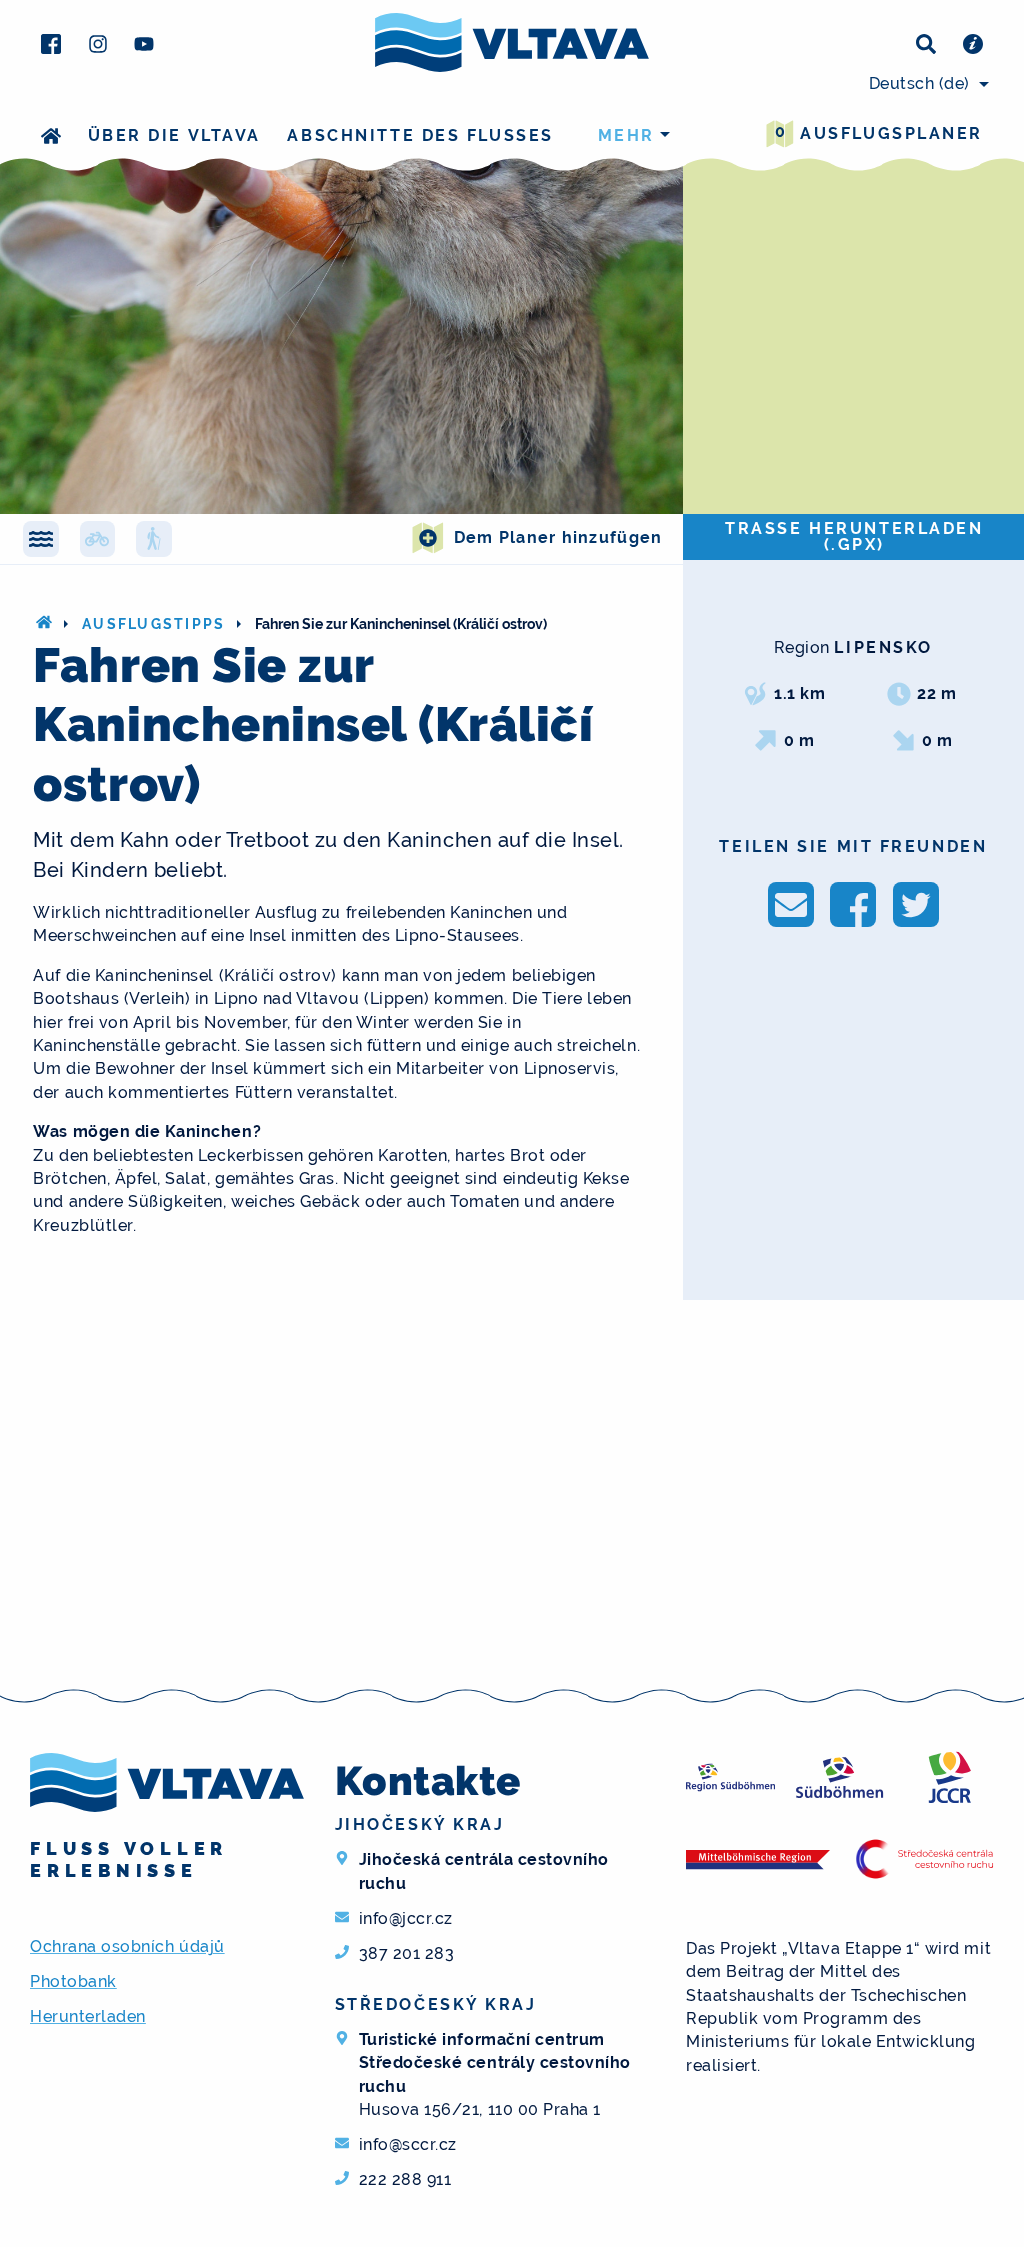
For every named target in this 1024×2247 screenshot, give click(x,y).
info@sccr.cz (408, 2144)
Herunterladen (88, 2016)
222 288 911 (405, 2179)
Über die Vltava (174, 135)
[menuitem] (926, 84)
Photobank (73, 1981)
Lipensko (883, 647)
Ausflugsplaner (879, 132)
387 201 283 (407, 1953)
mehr (626, 135)
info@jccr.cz (406, 1918)
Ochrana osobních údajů (127, 1946)
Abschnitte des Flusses (420, 135)
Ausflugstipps (153, 624)
